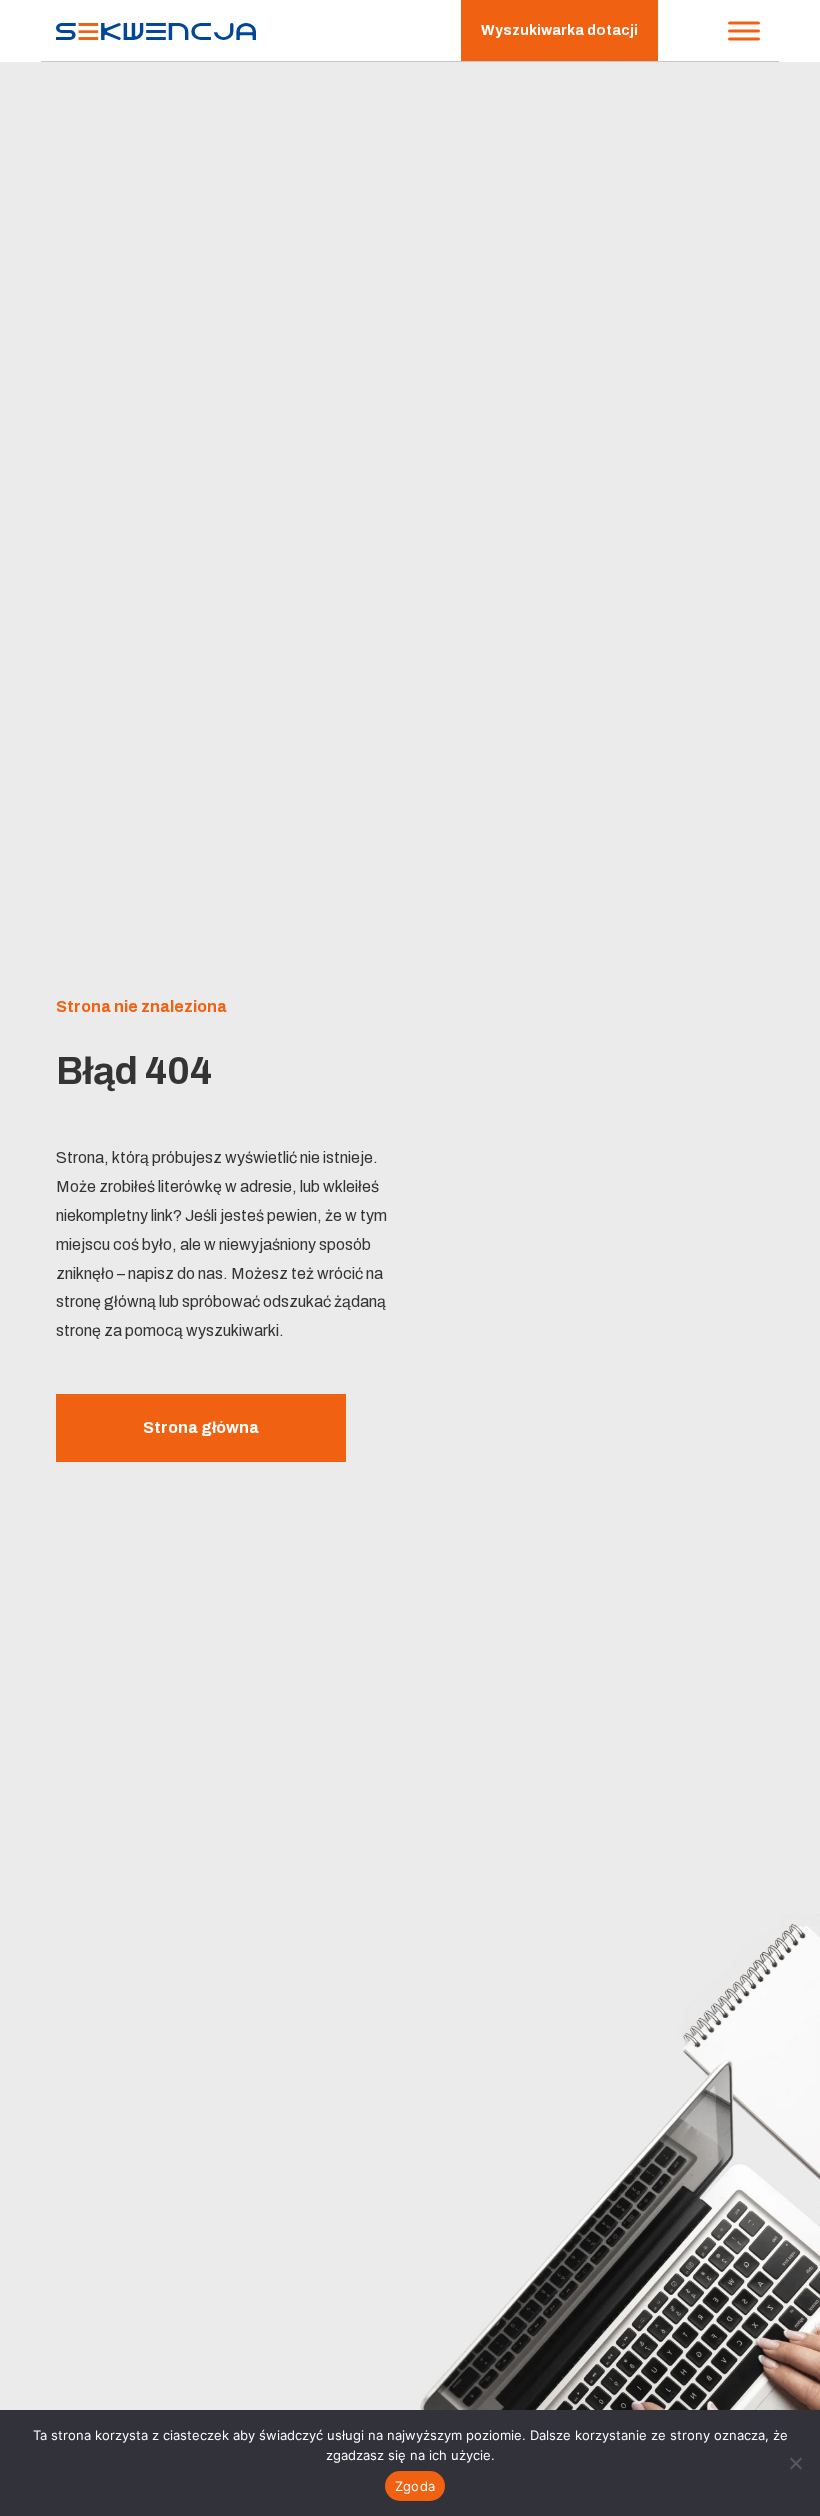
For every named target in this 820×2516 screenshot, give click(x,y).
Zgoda (415, 2486)
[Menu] (744, 30)
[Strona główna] (156, 30)
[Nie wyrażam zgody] (795, 2463)
